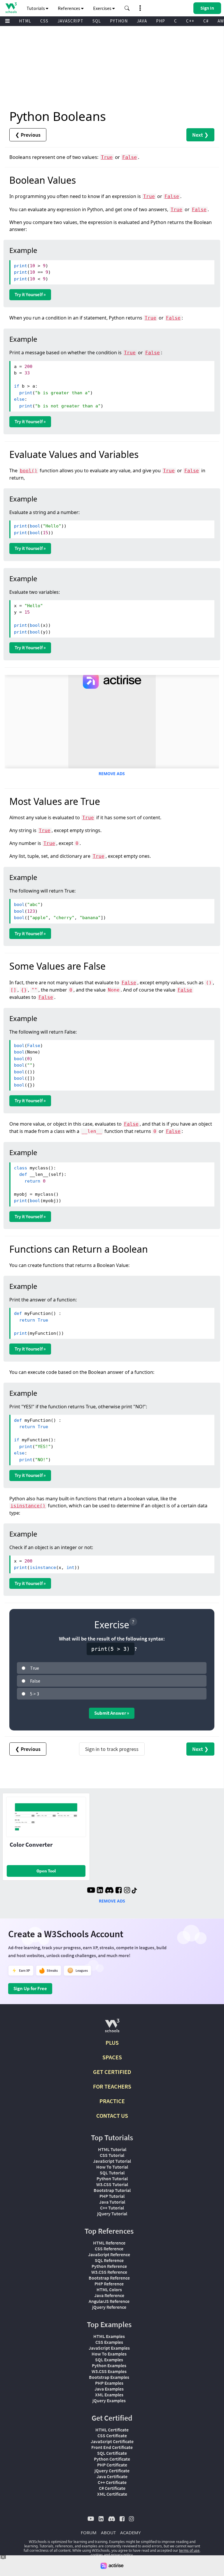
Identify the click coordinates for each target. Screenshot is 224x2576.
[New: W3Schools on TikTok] (134, 1891)
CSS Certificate (112, 2436)
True (107, 157)
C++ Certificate (112, 2482)
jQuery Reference (109, 2307)
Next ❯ (200, 135)
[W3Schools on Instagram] (127, 1891)
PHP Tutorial (112, 2196)
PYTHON (119, 21)
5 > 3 (35, 1694)
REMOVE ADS (112, 774)
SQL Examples (109, 2360)
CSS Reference (109, 2249)
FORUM (89, 2532)
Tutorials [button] (36, 8)
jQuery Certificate (112, 2471)
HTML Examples (109, 2336)
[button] (127, 8)
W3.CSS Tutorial (112, 2184)
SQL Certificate (112, 2453)
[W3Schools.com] (112, 2028)
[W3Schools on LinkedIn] (100, 1891)
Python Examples (109, 2365)
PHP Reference (109, 2284)
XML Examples (109, 2395)
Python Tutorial (112, 2179)
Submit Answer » (112, 1713)
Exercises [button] (103, 8)
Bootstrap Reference (109, 2278)
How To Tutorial (112, 2167)
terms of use (189, 2550)
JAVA (142, 21)
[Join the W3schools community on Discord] (109, 1891)
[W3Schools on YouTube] (91, 1891)
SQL (97, 21)
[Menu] (8, 21)
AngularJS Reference (109, 2301)
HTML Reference (109, 2243)
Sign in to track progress (112, 1749)
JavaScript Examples (109, 2348)
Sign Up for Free (30, 1988)
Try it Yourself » (30, 294)
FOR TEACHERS (112, 2086)
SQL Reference (109, 2260)
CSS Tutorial (112, 2155)
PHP (161, 21)
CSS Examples (109, 2342)
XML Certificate (112, 2494)
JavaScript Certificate (112, 2441)
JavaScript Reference (109, 2254)
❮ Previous (28, 135)
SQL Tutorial (112, 2173)
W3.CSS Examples (109, 2371)
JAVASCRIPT (70, 21)
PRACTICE (112, 2101)
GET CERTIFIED (112, 2072)
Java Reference (109, 2295)
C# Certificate (112, 2488)
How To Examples (109, 2354)
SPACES (112, 2057)
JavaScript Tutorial (112, 2161)
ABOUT (108, 2532)
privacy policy (122, 2555)
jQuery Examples (109, 2400)
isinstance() (28, 1506)
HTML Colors (109, 2289)
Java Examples (109, 2389)
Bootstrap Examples (109, 2377)
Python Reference (109, 2266)
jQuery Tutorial (112, 2214)
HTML (25, 21)
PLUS (112, 2043)
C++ (190, 21)
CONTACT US (112, 2116)
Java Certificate (112, 2476)
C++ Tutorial (112, 2208)
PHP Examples (109, 2383)
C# (206, 21)
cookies (97, 2555)
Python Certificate (112, 2459)
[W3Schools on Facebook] (119, 1891)
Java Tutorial (112, 2202)
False (129, 157)
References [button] (69, 8)
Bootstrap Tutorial (112, 2190)
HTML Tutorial (112, 2149)
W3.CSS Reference (109, 2272)
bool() (29, 471)
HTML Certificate (112, 2430)
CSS (44, 21)
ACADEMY (130, 2532)
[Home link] (11, 8)
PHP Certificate (112, 2465)
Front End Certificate (112, 2447)
